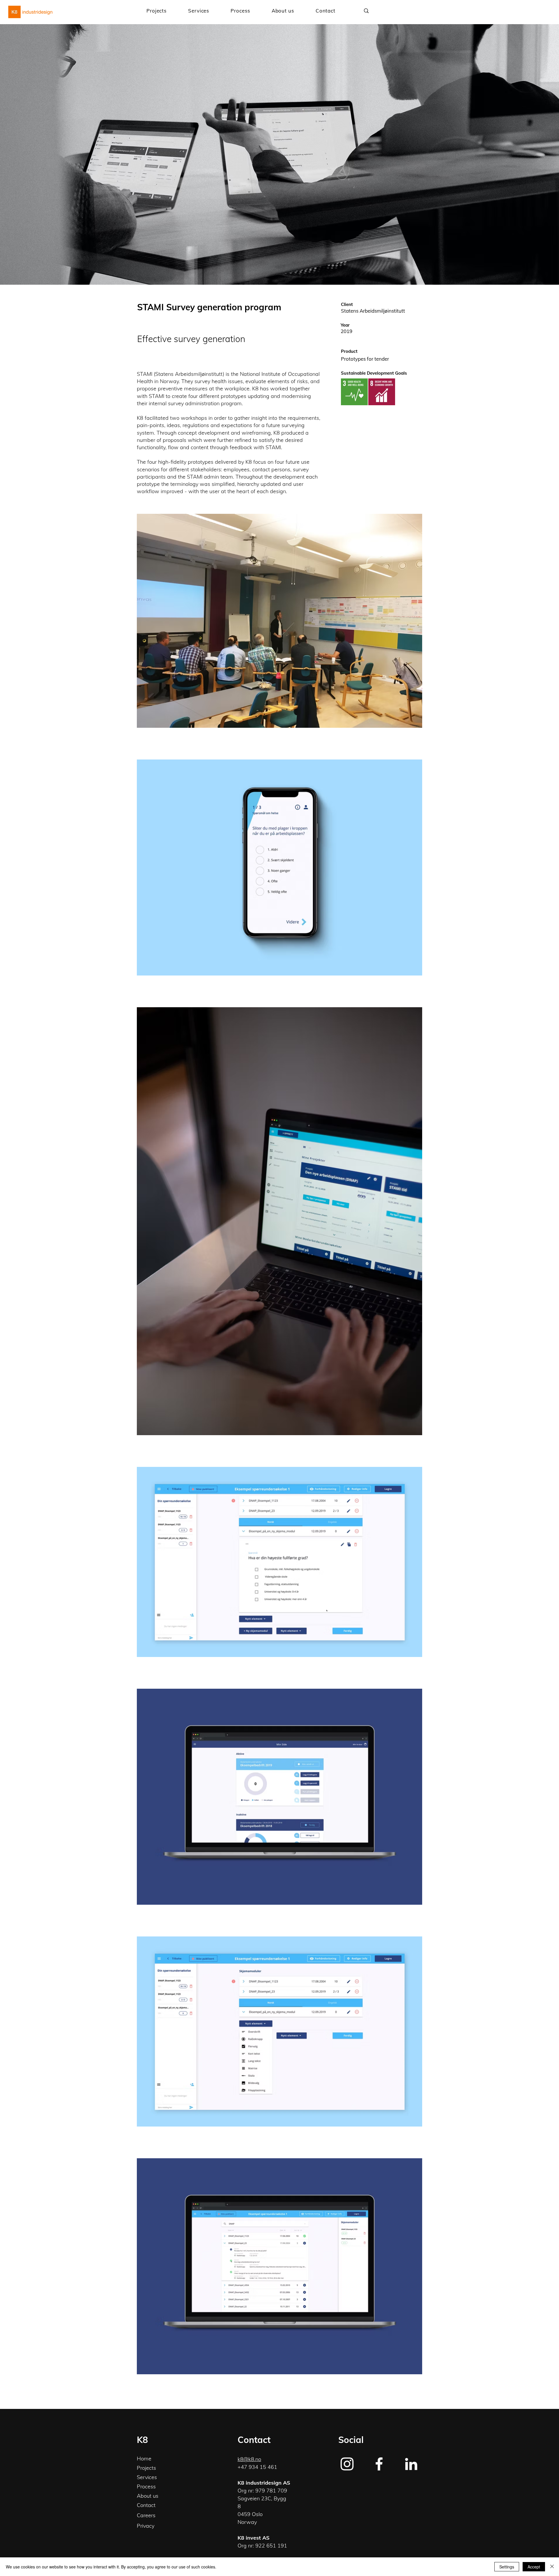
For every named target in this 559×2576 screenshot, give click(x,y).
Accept (534, 2567)
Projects (146, 2468)
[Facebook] (379, 2464)
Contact (146, 2505)
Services (147, 2477)
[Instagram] (347, 2464)
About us (148, 2496)
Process (146, 2486)
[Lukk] (552, 2567)
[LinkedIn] (411, 2464)
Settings (507, 2567)
